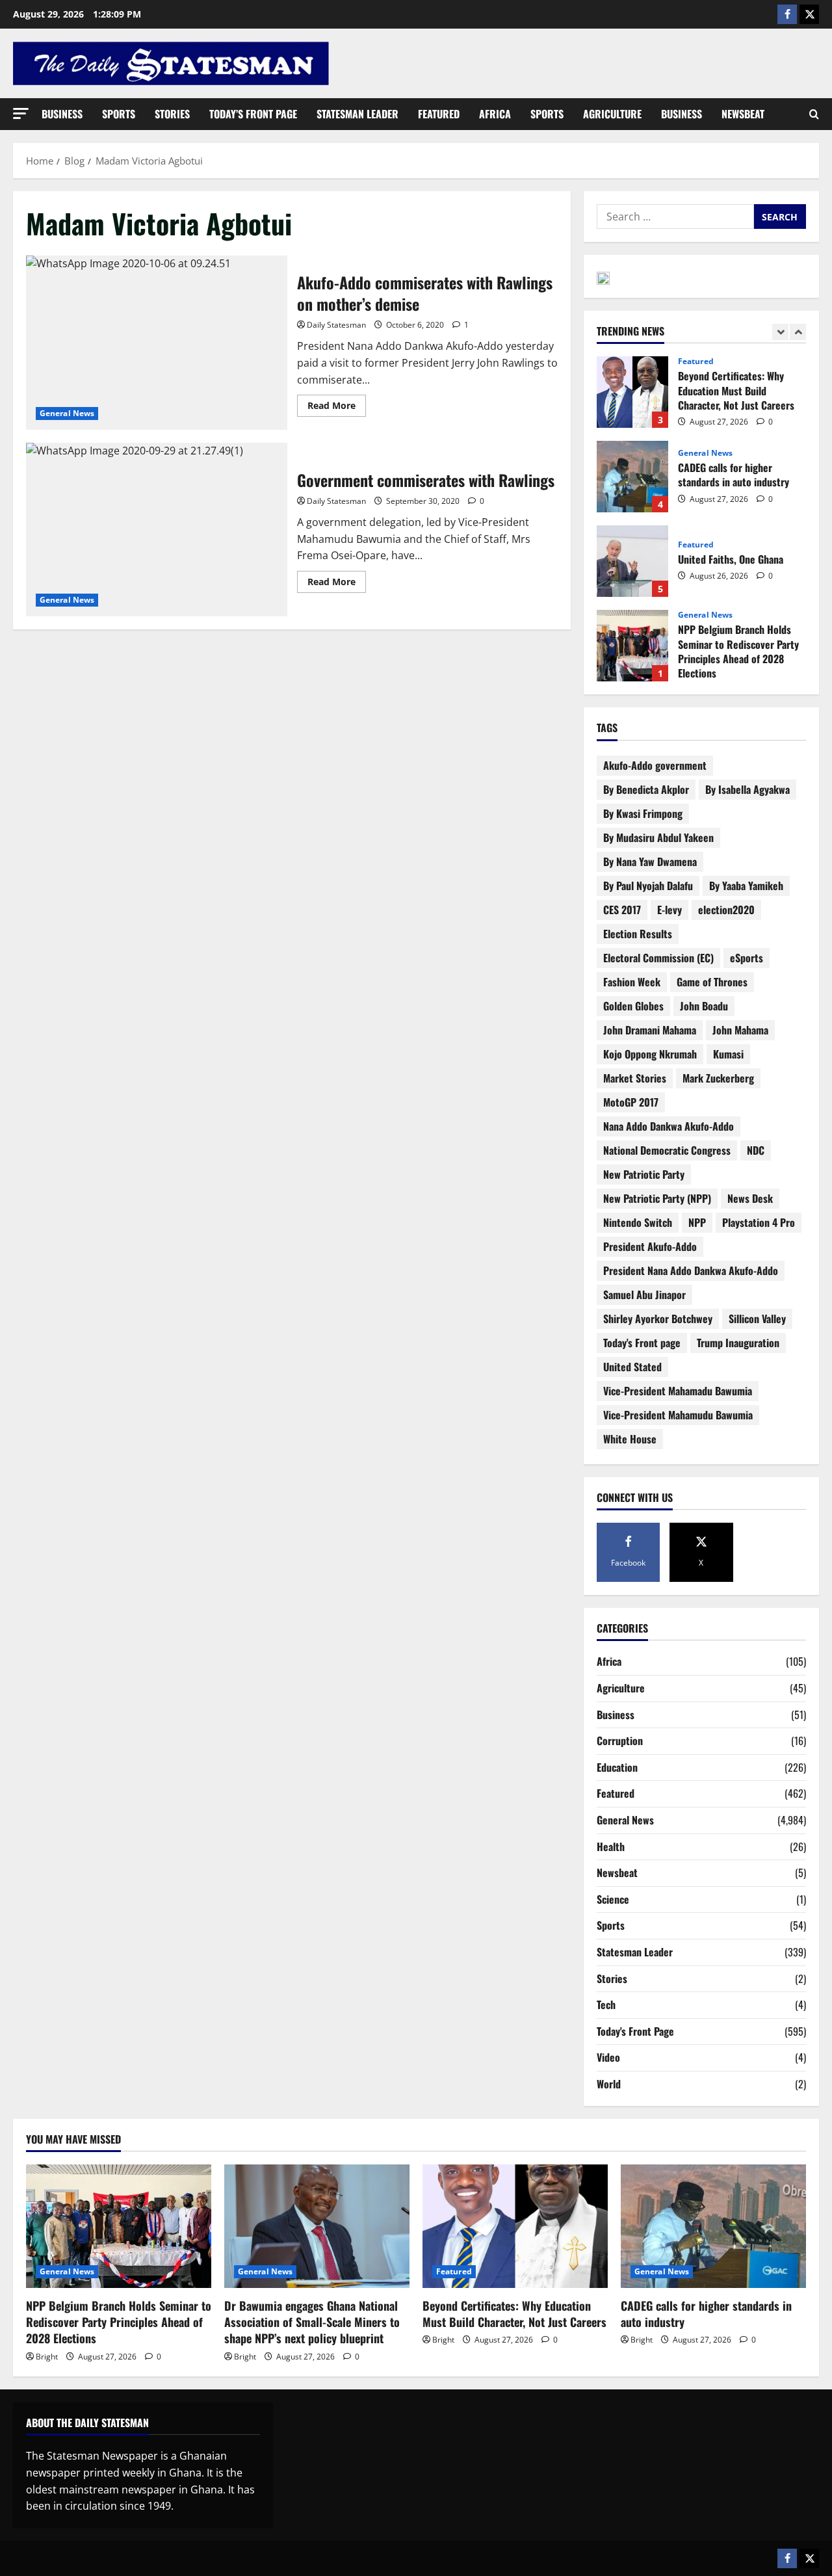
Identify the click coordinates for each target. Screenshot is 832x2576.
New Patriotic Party (644, 1174)
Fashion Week (632, 982)
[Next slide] (798, 332)
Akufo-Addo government (655, 765)
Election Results (638, 934)
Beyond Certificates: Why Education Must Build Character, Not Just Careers (632, 392)
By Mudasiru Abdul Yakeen (658, 837)
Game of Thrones (712, 982)
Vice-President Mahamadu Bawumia (678, 1391)
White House (630, 1439)
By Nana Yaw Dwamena (650, 861)
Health (611, 1847)
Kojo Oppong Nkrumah (650, 1054)
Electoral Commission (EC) (658, 958)
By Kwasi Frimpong (643, 813)
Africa (495, 114)
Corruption (620, 1741)
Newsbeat (743, 114)
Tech (606, 2004)
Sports (119, 114)
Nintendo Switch (638, 1222)
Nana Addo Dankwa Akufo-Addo (669, 1126)
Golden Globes (633, 1006)
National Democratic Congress (667, 1150)
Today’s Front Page (253, 114)
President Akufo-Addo (650, 1246)
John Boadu (704, 1006)
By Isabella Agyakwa (747, 789)
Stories (172, 114)
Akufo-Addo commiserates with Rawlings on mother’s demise (157, 343)
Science (613, 1899)
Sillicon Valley (757, 1319)
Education (617, 1767)
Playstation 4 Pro (759, 1222)
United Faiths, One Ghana (632, 561)
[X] (809, 14)
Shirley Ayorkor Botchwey (658, 1319)
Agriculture (612, 114)
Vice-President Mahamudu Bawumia (678, 1415)
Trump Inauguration (738, 1343)
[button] (21, 113)
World (609, 2084)
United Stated (632, 1367)
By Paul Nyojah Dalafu (648, 886)
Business (62, 114)
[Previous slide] (780, 332)
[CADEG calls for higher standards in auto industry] (713, 2226)
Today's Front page (642, 1343)
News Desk (750, 1198)
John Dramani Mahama (650, 1030)
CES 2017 (622, 910)
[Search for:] (675, 217)
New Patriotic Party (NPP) (657, 1198)
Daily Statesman (336, 325)
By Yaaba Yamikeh (746, 886)
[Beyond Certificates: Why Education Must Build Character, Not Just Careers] (515, 2226)
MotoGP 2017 (631, 1102)
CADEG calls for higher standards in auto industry (632, 477)
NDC (756, 1150)
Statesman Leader (357, 114)
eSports (747, 958)
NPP (697, 1222)
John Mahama (740, 1030)
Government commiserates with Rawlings (157, 530)
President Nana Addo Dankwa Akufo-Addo (691, 1270)
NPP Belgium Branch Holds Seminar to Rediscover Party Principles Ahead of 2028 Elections (632, 646)
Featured (439, 114)
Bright (47, 2357)
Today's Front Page (635, 2031)
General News (67, 413)
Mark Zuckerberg (718, 1078)
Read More (337, 403)
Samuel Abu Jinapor (644, 1295)
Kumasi (728, 1054)
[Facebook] (787, 14)
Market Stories (635, 1078)
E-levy (669, 910)
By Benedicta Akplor (646, 789)
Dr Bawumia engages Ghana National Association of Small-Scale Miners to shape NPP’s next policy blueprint (312, 2322)
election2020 (726, 910)
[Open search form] (814, 114)
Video (608, 2057)
